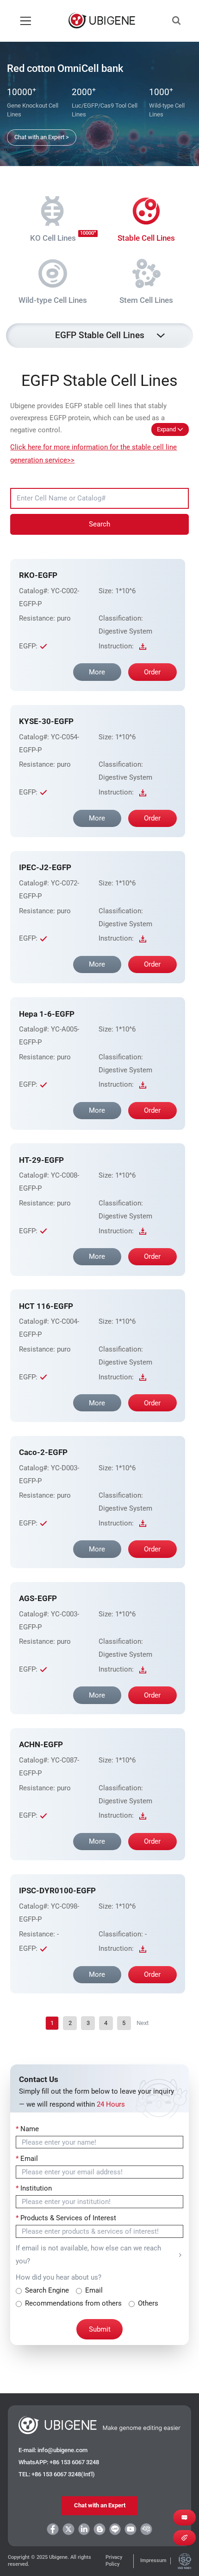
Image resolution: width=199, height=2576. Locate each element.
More (97, 672)
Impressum (153, 2560)
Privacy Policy (114, 2561)
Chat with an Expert (100, 2505)
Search (99, 524)
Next (143, 2023)
